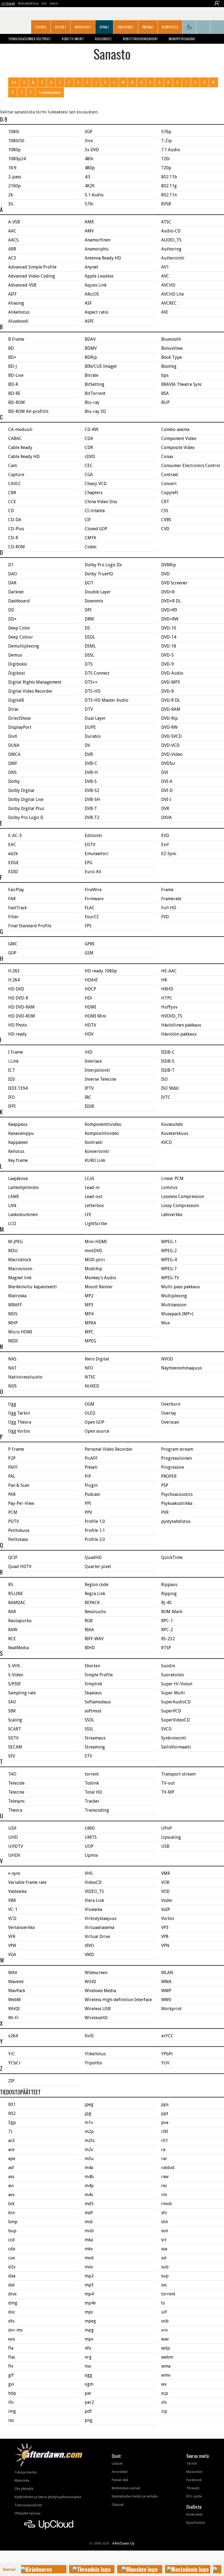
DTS (89, 664)
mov (89, 2267)
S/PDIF (15, 1684)
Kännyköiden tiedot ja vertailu (135, 2496)
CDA (89, 438)
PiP (88, 1476)
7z (10, 2131)
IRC (88, 1097)
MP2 (89, 1296)
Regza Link (95, 1594)
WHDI (14, 2009)
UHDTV (16, 1846)
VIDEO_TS (94, 1891)
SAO (12, 1702)
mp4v (90, 2303)
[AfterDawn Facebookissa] (203, 27)
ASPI (89, 321)
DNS (12, 772)
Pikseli (91, 1467)
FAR (12, 899)
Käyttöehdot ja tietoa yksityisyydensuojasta (48, 2497)
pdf (88, 2411)
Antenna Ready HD (103, 258)
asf (11, 2168)
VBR (12, 1900)
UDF (12, 1828)
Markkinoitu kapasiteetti (33, 1287)
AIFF (12, 294)
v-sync (14, 1873)
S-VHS (14, 1666)
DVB (89, 754)
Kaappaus (18, 1124)
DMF (13, 763)
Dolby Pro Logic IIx (103, 565)
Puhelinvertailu (29, 3)
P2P (12, 1458)
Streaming (95, 1747)
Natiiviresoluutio (25, 1377)
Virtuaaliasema (99, 1927)
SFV (12, 1756)
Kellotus (16, 1151)
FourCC (92, 917)
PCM (13, 1512)
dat (11, 2285)
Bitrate (92, 375)
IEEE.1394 (18, 1088)
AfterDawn (8, 3)
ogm (89, 2384)
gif (11, 2375)
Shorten (92, 1666)
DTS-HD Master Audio (107, 700)
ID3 (12, 1079)
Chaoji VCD (96, 484)
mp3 (89, 2285)
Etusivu (41, 27)
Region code (97, 1585)
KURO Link (95, 1160)
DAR (12, 583)
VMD (89, 1955)
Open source (97, 1431)
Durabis (93, 736)
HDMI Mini (95, 1016)
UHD (13, 1837)
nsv (88, 2366)
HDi (89, 998)
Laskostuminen (23, 1215)
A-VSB (14, 222)
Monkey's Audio (100, 1278)
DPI (88, 610)
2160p (14, 186)
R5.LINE (16, 1594)
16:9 (12, 168)
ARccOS (92, 294)
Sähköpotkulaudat (182, 39)
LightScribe (96, 1224)
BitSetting (95, 384)
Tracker (92, 1801)
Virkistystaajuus (101, 1918)
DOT (89, 583)
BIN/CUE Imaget (101, 366)
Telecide (16, 1783)
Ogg (12, 1404)
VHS (89, 1873)
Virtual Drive (97, 1937)
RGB (89, 1621)
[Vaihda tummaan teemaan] (189, 27)
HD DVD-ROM (22, 1016)
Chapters (94, 493)
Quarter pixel (98, 1567)
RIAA (89, 1630)
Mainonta (22, 2480)
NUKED (92, 1386)
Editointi (93, 836)
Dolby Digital (21, 790)
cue (12, 2258)
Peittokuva (19, 1530)
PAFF (13, 1467)
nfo (88, 2348)
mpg (89, 2330)
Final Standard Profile (30, 926)
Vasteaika (17, 1891)
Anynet (92, 267)
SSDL (89, 1720)
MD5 (13, 1314)
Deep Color (19, 628)
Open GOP (95, 1422)
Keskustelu (170, 27)
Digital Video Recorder (30, 691)
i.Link (13, 1061)
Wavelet (16, 1982)
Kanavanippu (21, 1133)
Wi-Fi (13, 2018)
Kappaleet (18, 1142)
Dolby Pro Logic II (26, 818)
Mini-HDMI (96, 1242)
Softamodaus (98, 1702)
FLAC (90, 908)
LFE (88, 1215)
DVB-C (91, 763)
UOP (89, 1846)
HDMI (90, 1007)
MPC (89, 1332)
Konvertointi (97, 1151)
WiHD (90, 1982)
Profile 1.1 (95, 1530)
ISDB (89, 1106)
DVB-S (91, 781)
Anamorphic (97, 249)
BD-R (13, 384)
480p (90, 168)
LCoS (89, 1178)
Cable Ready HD (24, 457)
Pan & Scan (19, 1485)
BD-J (13, 366)
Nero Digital (97, 1359)
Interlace (93, 1061)
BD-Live (16, 375)
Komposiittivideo (102, 1133)
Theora (15, 1810)
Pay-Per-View (21, 1503)
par (88, 2393)
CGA (89, 475)
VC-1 (13, 1909)
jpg (88, 2113)
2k (11, 195)
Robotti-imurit (73, 39)
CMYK (90, 538)
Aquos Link (96, 285)
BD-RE (14, 393)
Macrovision (20, 1269)
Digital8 (16, 700)
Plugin (91, 1485)
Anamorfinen (98, 240)
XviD (89, 2036)
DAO (13, 574)
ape (12, 2159)
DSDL (90, 637)
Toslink (92, 1783)
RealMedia (18, 1648)
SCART (15, 1729)
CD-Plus (16, 529)
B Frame (16, 339)
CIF (88, 520)
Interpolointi (97, 1070)
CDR (89, 448)
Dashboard (19, 601)
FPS (88, 926)
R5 (11, 1585)
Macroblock (20, 1260)
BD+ (12, 357)
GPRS (90, 944)
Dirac (13, 709)
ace (11, 2150)
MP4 (89, 1314)
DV (87, 745)
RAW (13, 1630)
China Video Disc (101, 502)
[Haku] (217, 27)
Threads (193, 2488)
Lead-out (94, 1197)
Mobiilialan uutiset (126, 2488)
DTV (89, 709)
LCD (12, 1224)
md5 (89, 2204)
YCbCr (14, 2063)
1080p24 (17, 159)
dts (11, 2321)
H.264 (14, 980)
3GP (89, 132)
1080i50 (16, 141)
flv (11, 2366)
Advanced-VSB (22, 285)
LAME (14, 1197)
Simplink (93, 1684)
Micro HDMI (20, 1332)
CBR (12, 493)
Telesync (17, 1801)
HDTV (90, 1025)
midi (89, 2231)
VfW (12, 1946)
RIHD (90, 1648)
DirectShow (19, 718)
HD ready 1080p (101, 971)
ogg (88, 2375)
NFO (89, 1368)
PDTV (14, 1521)
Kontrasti (94, 1142)
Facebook (194, 2480)
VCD (12, 1918)
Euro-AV (93, 872)
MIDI (13, 1341)
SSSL (89, 1729)
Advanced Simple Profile (32, 267)
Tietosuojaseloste (28, 2505)
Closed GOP (96, 529)
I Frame (16, 1052)
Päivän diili (120, 2480)
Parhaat (148, 27)
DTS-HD (93, 691)
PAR (12, 1494)
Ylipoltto (93, 2063)
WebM (14, 2000)
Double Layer (98, 592)
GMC (13, 944)
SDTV (13, 1738)
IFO (11, 1097)
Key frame (18, 1160)
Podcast (92, 1494)
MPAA (90, 1323)
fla (11, 2348)
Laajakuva (18, 1178)
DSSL (89, 655)
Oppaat (104, 27)
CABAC (15, 438)
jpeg (89, 2104)
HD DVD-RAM (21, 1007)
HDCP (90, 989)
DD (11, 610)
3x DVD (92, 150)
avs (11, 2195)
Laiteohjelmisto (23, 1188)
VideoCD (93, 1882)
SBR (12, 1711)
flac (12, 2357)
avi (11, 2186)
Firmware (94, 899)
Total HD (93, 1792)
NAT (12, 1368)
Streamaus (95, 1738)
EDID (13, 872)
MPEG (90, 1341)
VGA (12, 1955)
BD (11, 348)
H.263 (14, 971)
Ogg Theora (20, 1422)
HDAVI (91, 980)
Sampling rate (22, 1693)
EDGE (14, 863)
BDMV (91, 348)
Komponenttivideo (103, 1124)
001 (12, 2104)
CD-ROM (17, 547)
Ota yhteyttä (24, 2489)
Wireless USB (98, 2009)
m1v (89, 2122)
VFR (12, 1937)
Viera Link (94, 1900)
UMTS (91, 1837)
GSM (89, 953)
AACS (13, 240)
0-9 (14, 82)
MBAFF (15, 1305)
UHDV (14, 1855)
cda (12, 2249)
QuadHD (93, 1557)
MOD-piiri (95, 1260)
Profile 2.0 (95, 1539)
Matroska (17, 1296)
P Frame (16, 1449)
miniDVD (93, 1251)
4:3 (88, 177)
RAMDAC (17, 1603)
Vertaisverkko (22, 1927)
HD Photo (18, 1025)
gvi (11, 2384)
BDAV (90, 339)
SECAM (15, 1747)
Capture (16, 475)
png (89, 2420)
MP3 (89, 1305)
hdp (12, 2393)
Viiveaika (93, 1909)
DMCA (14, 754)
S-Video (16, 1675)
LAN (12, 1206)
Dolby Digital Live (26, 799)
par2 (89, 2402)
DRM (89, 619)
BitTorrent (95, 393)
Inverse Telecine (100, 1079)
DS (87, 628)
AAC (12, 231)
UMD (90, 1828)
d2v (12, 2267)
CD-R (13, 538)
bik (11, 2204)
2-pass (15, 177)
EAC (12, 845)
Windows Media (100, 1991)
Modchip (93, 1269)
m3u (89, 2159)
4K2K (90, 186)
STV (88, 1756)
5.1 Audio (94, 195)
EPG (89, 863)
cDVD (90, 457)
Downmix (94, 601)
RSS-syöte (194, 2496)
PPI (88, 1503)
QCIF (13, 1557)
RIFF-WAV (94, 1639)
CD (11, 511)
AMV (89, 231)
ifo (11, 2402)
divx (12, 2294)
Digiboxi (17, 673)
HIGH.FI (54, 3)
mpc (89, 2312)
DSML (90, 646)
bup (12, 2231)
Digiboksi (18, 664)
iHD (89, 1052)
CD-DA (15, 520)
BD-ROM (17, 402)
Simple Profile (99, 1675)
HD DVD (16, 989)
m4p (89, 2186)
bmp (13, 2222)
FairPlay (16, 890)
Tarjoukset (126, 27)
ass (11, 2177)
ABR (12, 249)
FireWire (93, 890)
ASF (88, 303)
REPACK (92, 1603)
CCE (12, 502)
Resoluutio (95, 1612)
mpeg (90, 2321)
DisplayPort (20, 727)
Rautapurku (20, 1621)
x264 (13, 2036)
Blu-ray (92, 402)
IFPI (12, 1106)
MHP (13, 1323)
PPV (88, 1512)
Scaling (15, 1720)
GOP (12, 953)
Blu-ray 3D (95, 411)
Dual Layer (95, 718)
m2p (89, 2131)
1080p (14, 150)
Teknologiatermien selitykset (30, 39)
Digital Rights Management (35, 682)
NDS (12, 1386)
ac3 (11, 2141)
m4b (89, 2177)
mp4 (89, 2294)
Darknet (16, 592)
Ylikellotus (95, 2054)
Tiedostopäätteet (50, 92)
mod (89, 2258)
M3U (13, 1251)
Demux (15, 655)
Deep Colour (21, 637)
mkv (89, 2249)
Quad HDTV (20, 1567)
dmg (13, 2303)
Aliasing (16, 303)
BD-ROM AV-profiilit (28, 411)
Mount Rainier (99, 1287)
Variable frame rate (27, 1882)
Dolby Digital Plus (26, 808)
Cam (13, 466)
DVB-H (91, 772)
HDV (89, 1034)
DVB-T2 (92, 818)
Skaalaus (93, 1693)
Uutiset (61, 27)
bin (11, 2213)
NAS (12, 1359)
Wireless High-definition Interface (118, 2000)
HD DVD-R (18, 998)
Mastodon (194, 2472)
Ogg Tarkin (19, 1413)
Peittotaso (18, 1539)
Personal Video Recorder (109, 1449)
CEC (89, 466)
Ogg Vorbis (19, 1431)
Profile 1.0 (95, 1521)
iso (11, 2420)
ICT (12, 1070)
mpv (89, 2339)
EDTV (90, 845)
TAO (12, 1774)
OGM (89, 1404)
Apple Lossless (99, 276)
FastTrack (17, 908)
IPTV (89, 1088)
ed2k (13, 854)
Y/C (12, 2054)
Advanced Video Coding (32, 276)
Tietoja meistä (26, 2472)
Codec (91, 547)
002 (12, 2113)
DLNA (14, 745)
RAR (12, 1612)
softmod (93, 1711)
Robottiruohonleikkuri (140, 39)
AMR (89, 222)
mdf (89, 2213)
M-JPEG (15, 1242)
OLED (90, 1413)
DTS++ (91, 682)
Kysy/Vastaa (196, 2523)
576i (89, 204)
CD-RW (92, 429)
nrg (88, 2357)
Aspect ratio (97, 312)
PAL (12, 1476)
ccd (11, 2240)
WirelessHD (96, 2018)
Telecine (16, 1792)
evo (12, 2339)
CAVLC (15, 484)
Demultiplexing (24, 646)
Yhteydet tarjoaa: (28, 2513)
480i (89, 159)
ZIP (11, 2081)
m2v (89, 2150)
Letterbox (94, 1206)
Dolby (14, 781)
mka (89, 2240)
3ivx (89, 141)
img (12, 2411)
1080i (14, 132)
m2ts (90, 2141)
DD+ (12, 619)
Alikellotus (19, 312)
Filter (14, 917)
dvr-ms (15, 2330)
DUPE (90, 727)
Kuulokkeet (104, 39)
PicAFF (91, 1458)
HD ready (17, 1034)
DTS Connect (97, 673)
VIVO (89, 1946)
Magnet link (20, 1278)
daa (12, 2276)
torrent (92, 1774)
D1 (11, 565)
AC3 (12, 258)
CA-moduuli (20, 429)
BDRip (91, 357)
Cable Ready (20, 448)
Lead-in (92, 1188)
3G (11, 204)
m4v (89, 2195)
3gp (12, 2122)
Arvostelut (83, 27)
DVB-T (91, 808)
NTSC (90, 1377)
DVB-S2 (92, 790)
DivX (13, 736)
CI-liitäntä (95, 511)
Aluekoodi (18, 321)
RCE (12, 1639)
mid (89, 2222)
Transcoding (97, 1810)
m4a (89, 2168)
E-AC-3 (15, 836)
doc (12, 2312)
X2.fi (44, 3)
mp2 (89, 2276)
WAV (13, 1973)
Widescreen (96, 1973)
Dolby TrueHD (99, 574)
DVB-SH (92, 799)
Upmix (91, 1855)
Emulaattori (97, 854)
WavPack (17, 1991)
